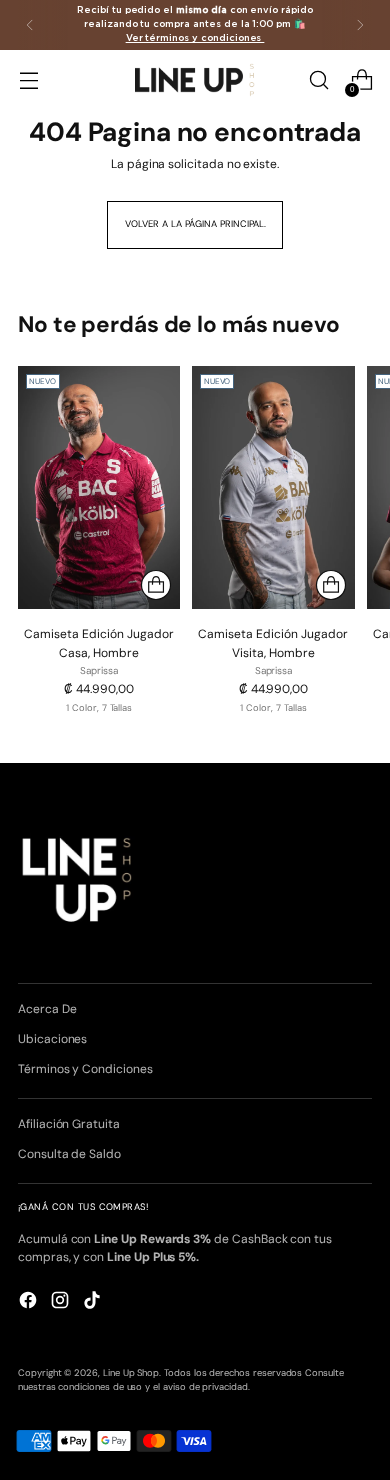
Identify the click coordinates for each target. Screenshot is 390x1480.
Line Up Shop (131, 1373)
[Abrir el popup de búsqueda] (318, 80)
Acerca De (47, 1009)
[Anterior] (30, 25)
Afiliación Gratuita (69, 1124)
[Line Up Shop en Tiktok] (94, 1302)
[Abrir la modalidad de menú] (28, 80)
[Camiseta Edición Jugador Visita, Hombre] (273, 487)
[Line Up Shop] (195, 79)
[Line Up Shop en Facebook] (30, 1302)
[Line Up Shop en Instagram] (62, 1302)
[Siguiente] (360, 25)
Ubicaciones (52, 1039)
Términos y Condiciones (85, 1069)
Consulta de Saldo (69, 1154)
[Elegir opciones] (156, 585)
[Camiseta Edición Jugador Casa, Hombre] (99, 487)
